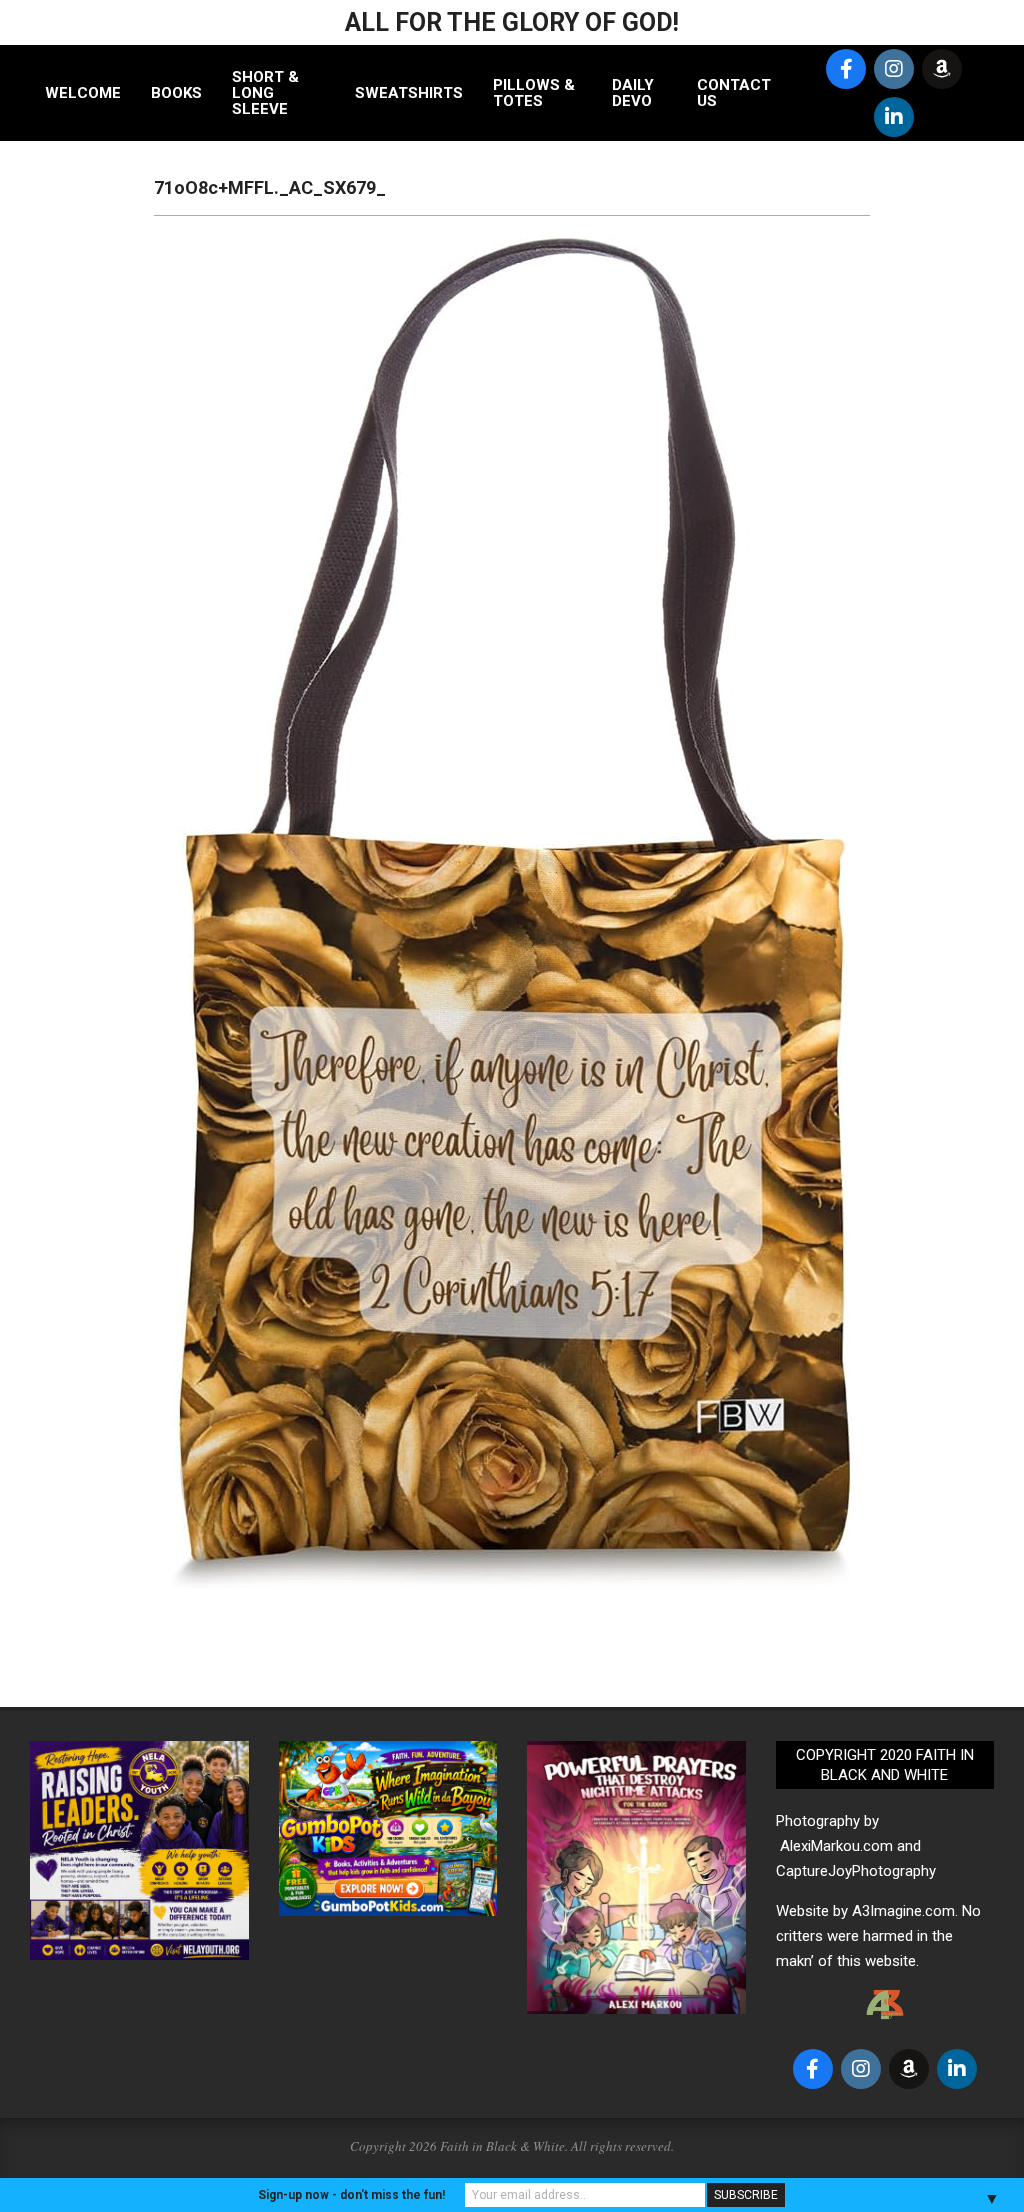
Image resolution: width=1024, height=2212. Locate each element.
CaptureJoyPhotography (856, 1871)
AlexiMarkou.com (836, 1846)
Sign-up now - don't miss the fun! (351, 2195)
